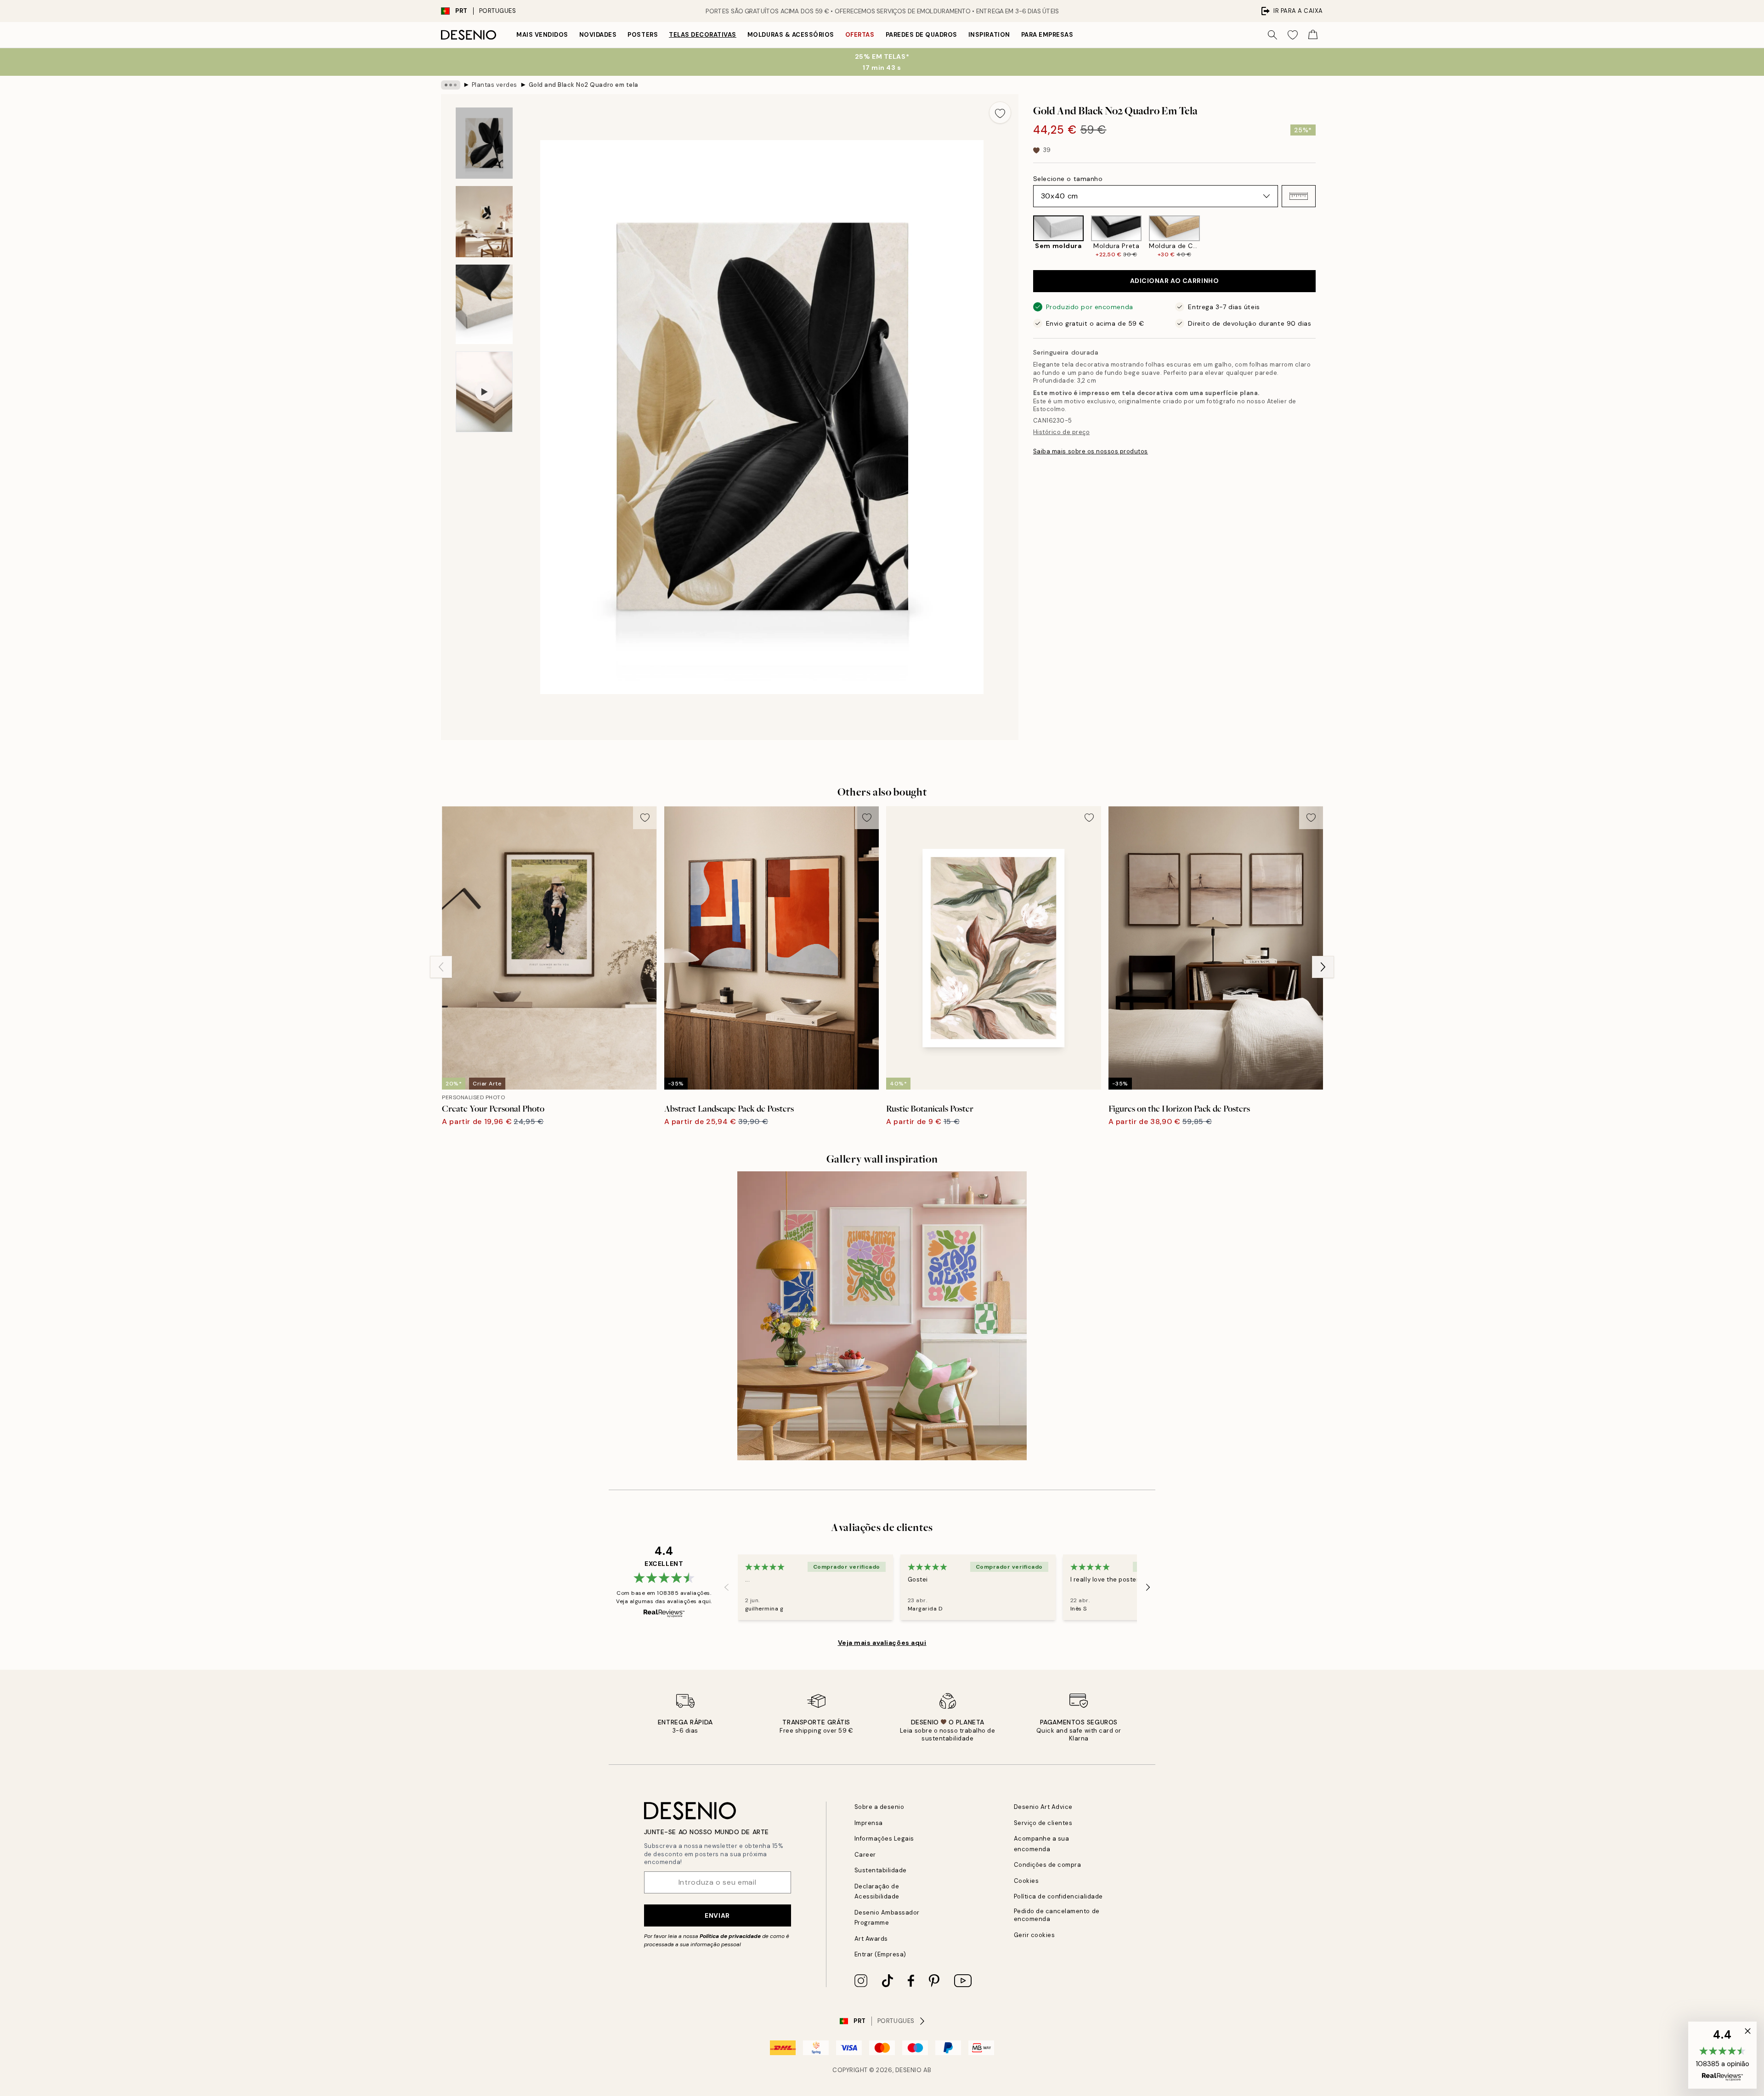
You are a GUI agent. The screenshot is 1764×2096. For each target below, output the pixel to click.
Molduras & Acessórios (791, 35)
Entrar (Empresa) (880, 1954)
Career (865, 1855)
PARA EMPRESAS (1047, 35)
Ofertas (860, 35)
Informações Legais (884, 1839)
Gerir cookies (1035, 1935)
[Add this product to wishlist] (1000, 113)
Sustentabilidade (881, 1870)
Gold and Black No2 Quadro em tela (584, 85)
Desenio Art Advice (1043, 1807)
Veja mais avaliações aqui (882, 1643)
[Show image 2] (484, 222)
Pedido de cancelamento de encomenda (1057, 1915)
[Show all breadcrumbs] (451, 85)
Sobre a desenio (879, 1807)
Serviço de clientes (1043, 1823)
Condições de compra (1048, 1865)
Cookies (1026, 1881)
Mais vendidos (542, 35)
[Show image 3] (484, 304)
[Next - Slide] (1323, 237)
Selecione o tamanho (1068, 179)
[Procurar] (1272, 35)
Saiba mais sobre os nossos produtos (1091, 451)
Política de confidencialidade (1058, 1896)
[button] (1299, 196)
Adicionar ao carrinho (1175, 281)
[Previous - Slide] (1026, 237)
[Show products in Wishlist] (1293, 35)
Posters (643, 35)
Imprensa (869, 1823)
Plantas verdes (495, 85)
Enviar (717, 1915)
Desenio (909, 2070)
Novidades (598, 35)
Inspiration (989, 35)
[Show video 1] (484, 392)
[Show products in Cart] (1313, 35)
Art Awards (871, 1939)
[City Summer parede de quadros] (882, 1316)
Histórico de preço (1061, 432)
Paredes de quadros (922, 35)
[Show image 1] (484, 143)
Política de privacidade (730, 1936)
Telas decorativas (703, 35)
